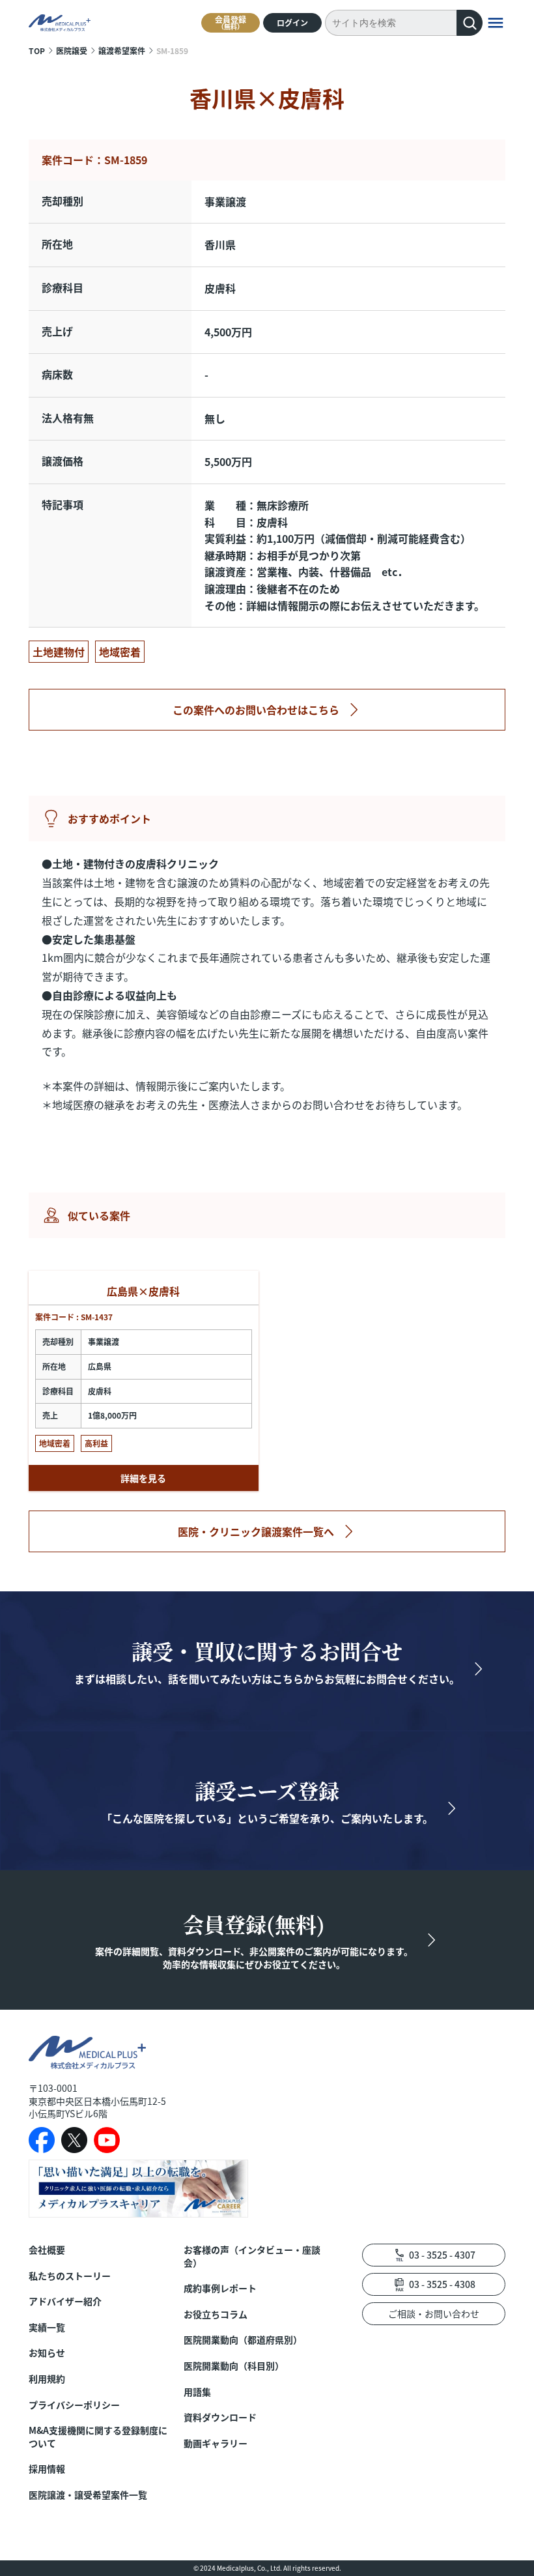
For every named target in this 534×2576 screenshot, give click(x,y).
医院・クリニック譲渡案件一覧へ (256, 1531)
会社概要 (47, 2250)
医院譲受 (72, 51)
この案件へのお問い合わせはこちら (256, 710)
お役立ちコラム (216, 2314)
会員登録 (231, 22)
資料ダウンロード (220, 2417)
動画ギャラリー (216, 2443)
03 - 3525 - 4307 (442, 2255)
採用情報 (47, 2469)
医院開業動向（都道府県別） (243, 2340)
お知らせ (47, 2353)
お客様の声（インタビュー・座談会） (252, 2256)
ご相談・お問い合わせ (434, 2313)
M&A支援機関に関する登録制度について (98, 2437)
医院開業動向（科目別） (234, 2366)
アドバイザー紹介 (65, 2301)
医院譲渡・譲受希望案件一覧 (88, 2495)
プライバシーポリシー (74, 2405)
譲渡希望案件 (122, 51)
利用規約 (47, 2379)
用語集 (197, 2392)
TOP (37, 51)
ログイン (292, 22)
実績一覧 (47, 2327)
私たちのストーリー (70, 2276)
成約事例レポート (220, 2288)
